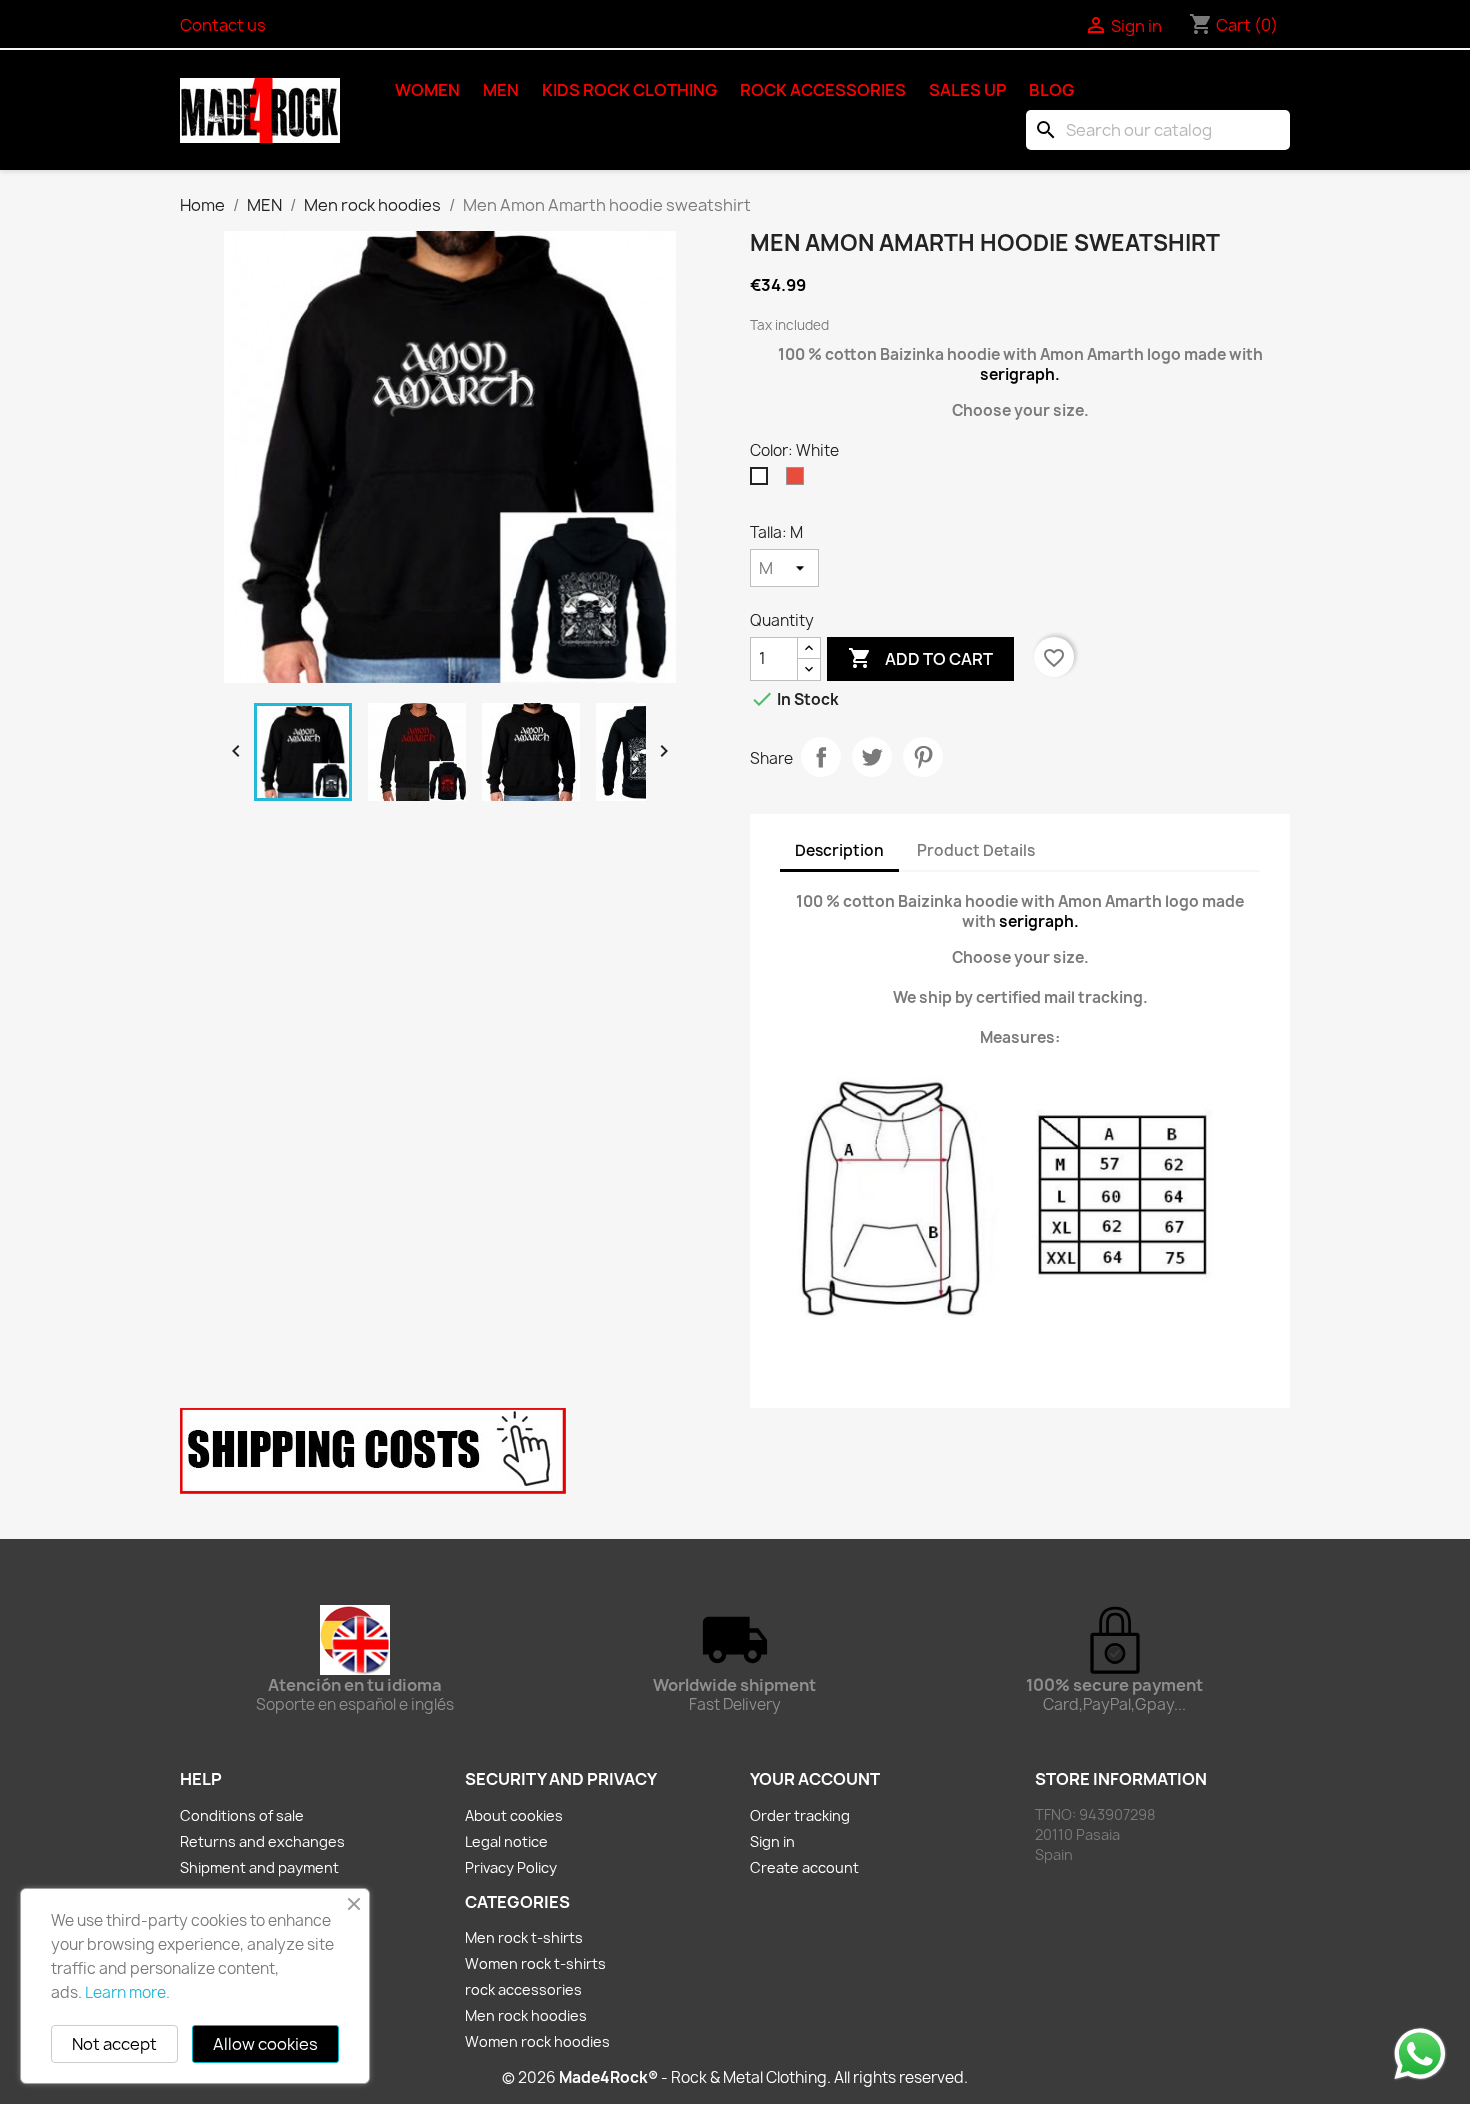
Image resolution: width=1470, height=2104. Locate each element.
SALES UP (967, 90)
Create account (804, 1867)
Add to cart (920, 658)
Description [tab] (839, 850)
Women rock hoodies (537, 2041)
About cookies (514, 1815)
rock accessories (823, 90)
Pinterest (923, 757)
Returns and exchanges (262, 1841)
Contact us (223, 25)
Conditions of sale (242, 1815)
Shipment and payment (259, 1867)
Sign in (772, 1841)
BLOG (1051, 90)
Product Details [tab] (976, 850)
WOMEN (427, 90)
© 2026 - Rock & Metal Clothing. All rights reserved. (735, 2077)
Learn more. (127, 1992)
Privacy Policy (511, 1867)
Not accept (114, 2044)
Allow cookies (265, 2044)
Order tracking (800, 1815)
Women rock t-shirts (535, 1963)
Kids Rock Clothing (629, 90)
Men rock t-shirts (524, 1937)
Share (821, 757)
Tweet (872, 757)
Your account (815, 1779)
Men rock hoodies (526, 2015)
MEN (501, 90)
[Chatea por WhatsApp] (1420, 2053)
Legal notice (506, 1841)
